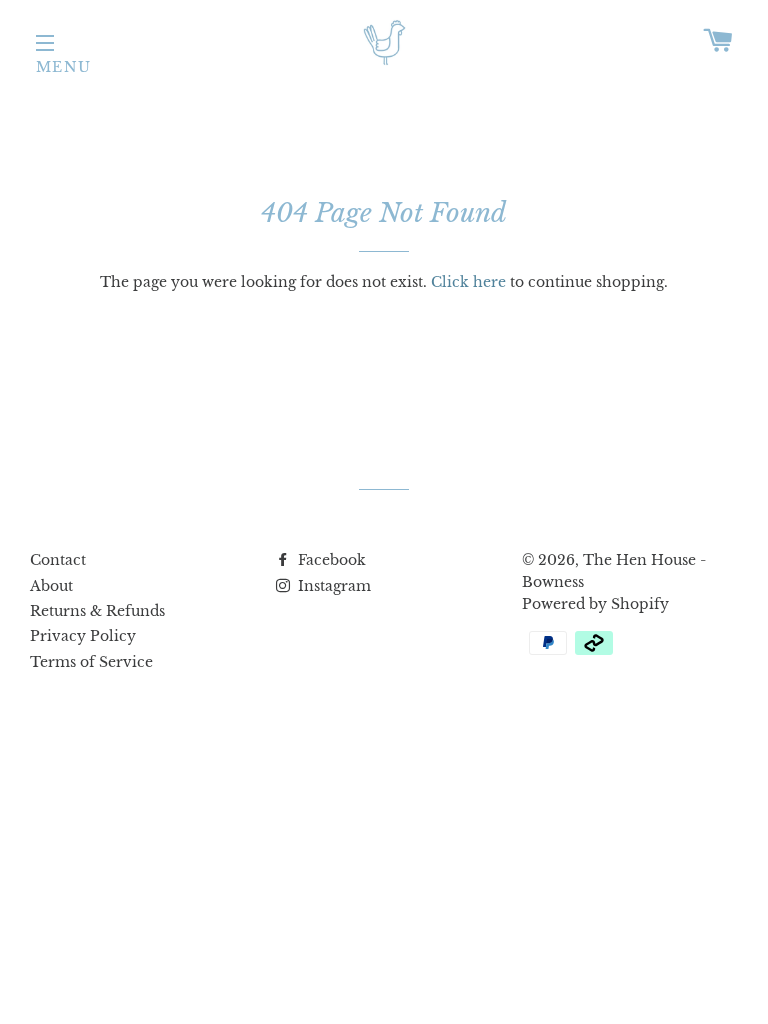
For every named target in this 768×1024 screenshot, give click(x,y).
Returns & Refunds (97, 611)
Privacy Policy (83, 636)
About (51, 586)
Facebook (330, 560)
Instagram (332, 586)
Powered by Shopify (595, 604)
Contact (58, 560)
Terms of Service (91, 662)
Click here (468, 282)
